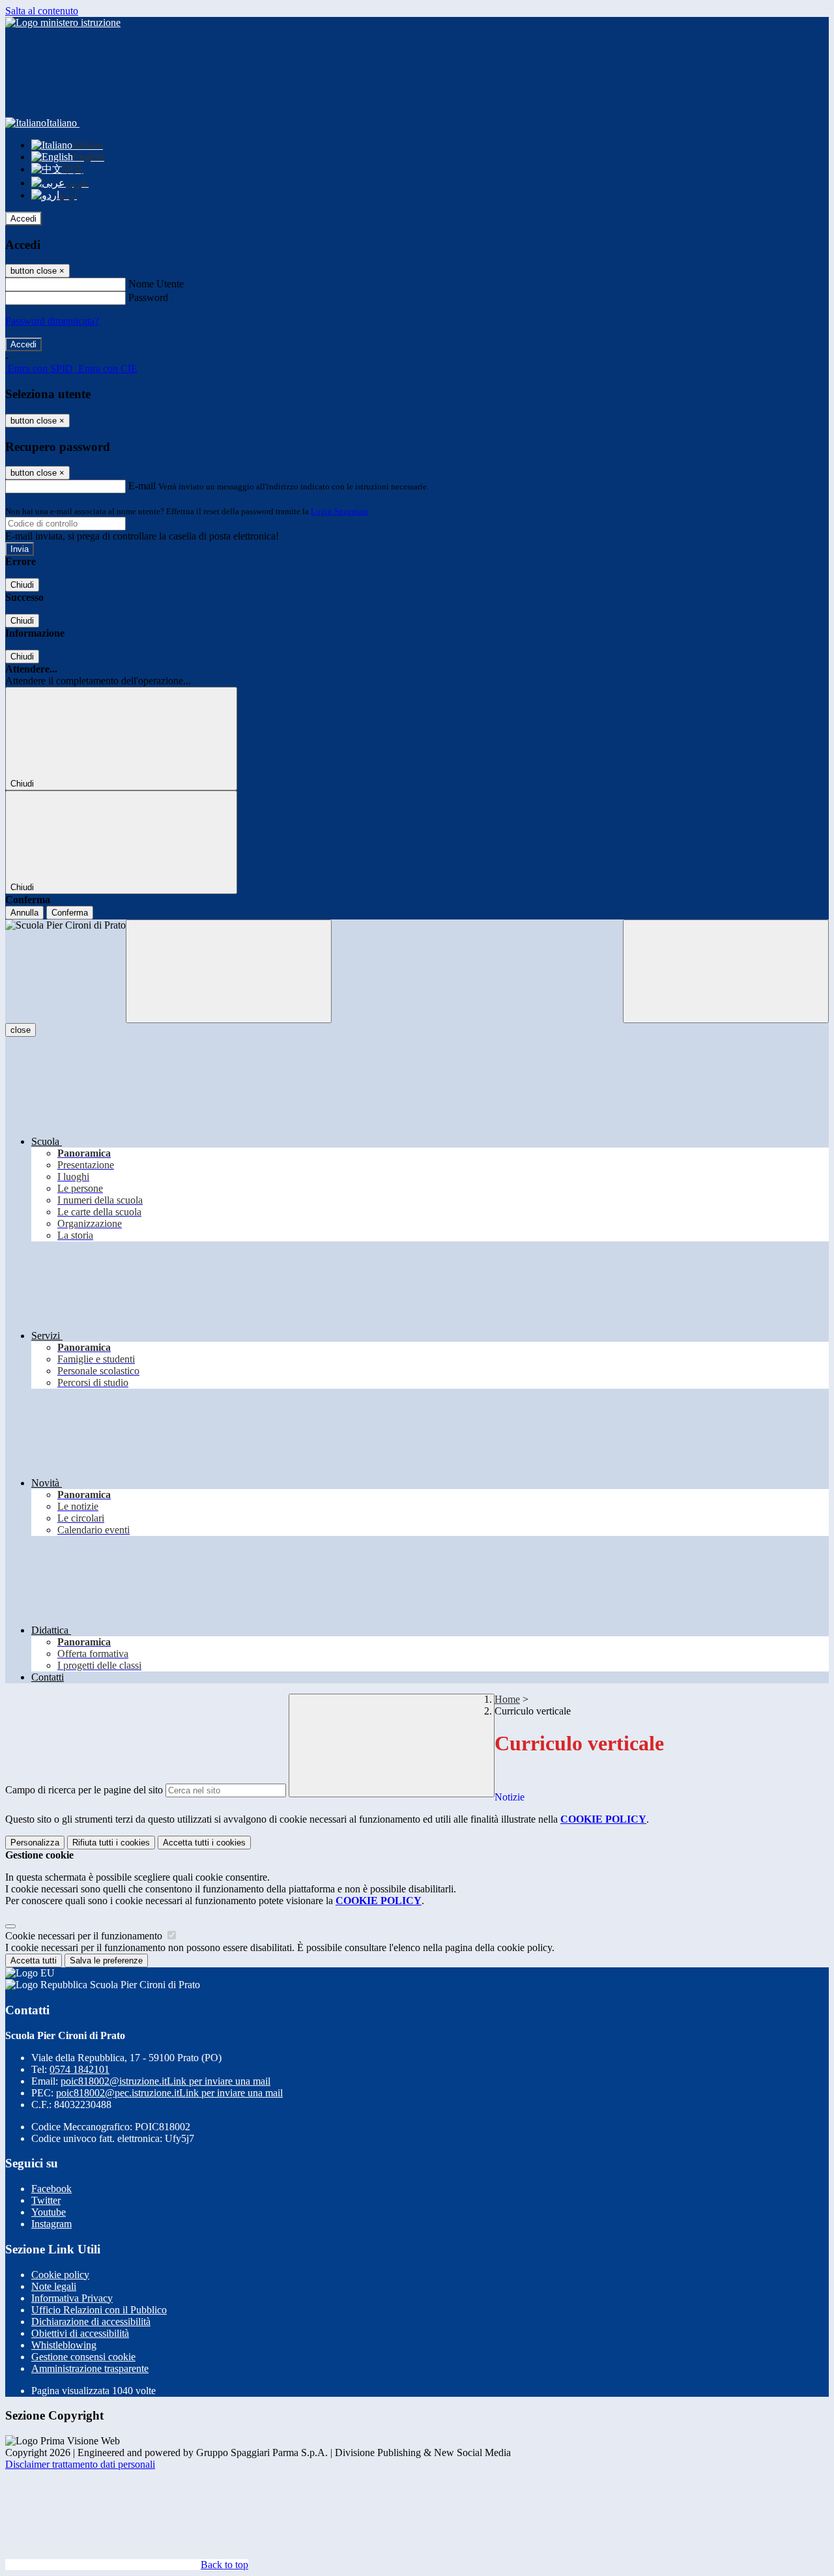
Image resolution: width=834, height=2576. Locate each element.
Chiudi (22, 585)
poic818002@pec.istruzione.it (169, 2093)
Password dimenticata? (52, 321)
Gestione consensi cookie (83, 2357)
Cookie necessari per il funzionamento (85, 1936)
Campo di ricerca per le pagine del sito (84, 1790)
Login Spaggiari (339, 511)
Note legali (54, 2286)
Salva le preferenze (106, 1961)
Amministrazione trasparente (90, 2368)
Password (148, 297)
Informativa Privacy (72, 2298)
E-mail (142, 486)
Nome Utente (156, 284)
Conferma (70, 913)
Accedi (23, 219)
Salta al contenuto (42, 11)
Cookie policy (60, 2275)
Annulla (24, 913)
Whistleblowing (64, 2345)
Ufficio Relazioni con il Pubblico (99, 2310)
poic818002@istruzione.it (165, 2081)
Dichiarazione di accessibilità (91, 2322)
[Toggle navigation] (229, 971)
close (21, 1030)
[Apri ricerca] (726, 971)
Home (507, 1699)
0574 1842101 (79, 2069)
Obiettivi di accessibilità (80, 2333)
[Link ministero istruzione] (63, 22)
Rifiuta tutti (111, 1843)
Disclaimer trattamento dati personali (80, 2464)
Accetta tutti (204, 1843)
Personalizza (35, 1843)
